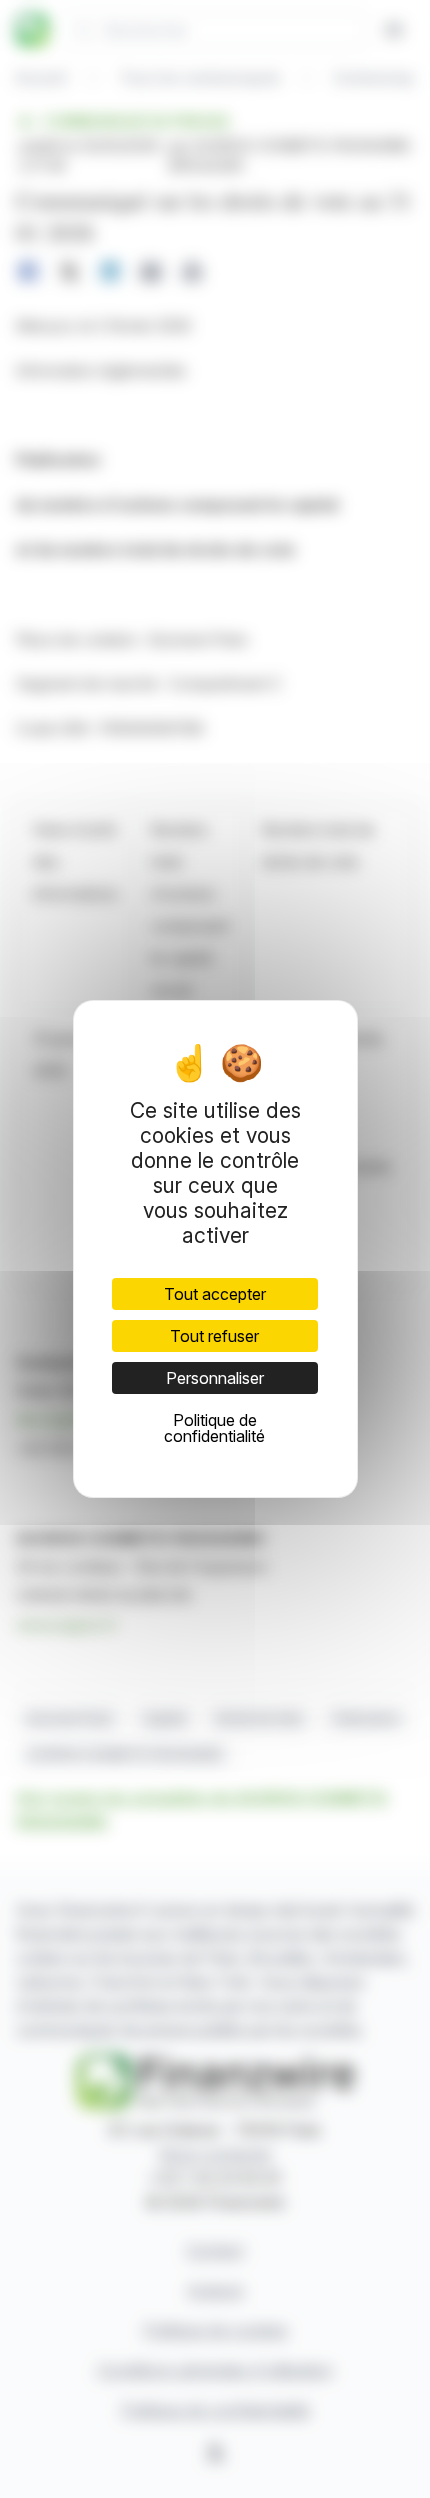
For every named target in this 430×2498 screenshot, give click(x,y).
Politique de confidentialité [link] (214, 1428)
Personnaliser (215, 1378)
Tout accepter (215, 1294)
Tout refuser (214, 1336)
